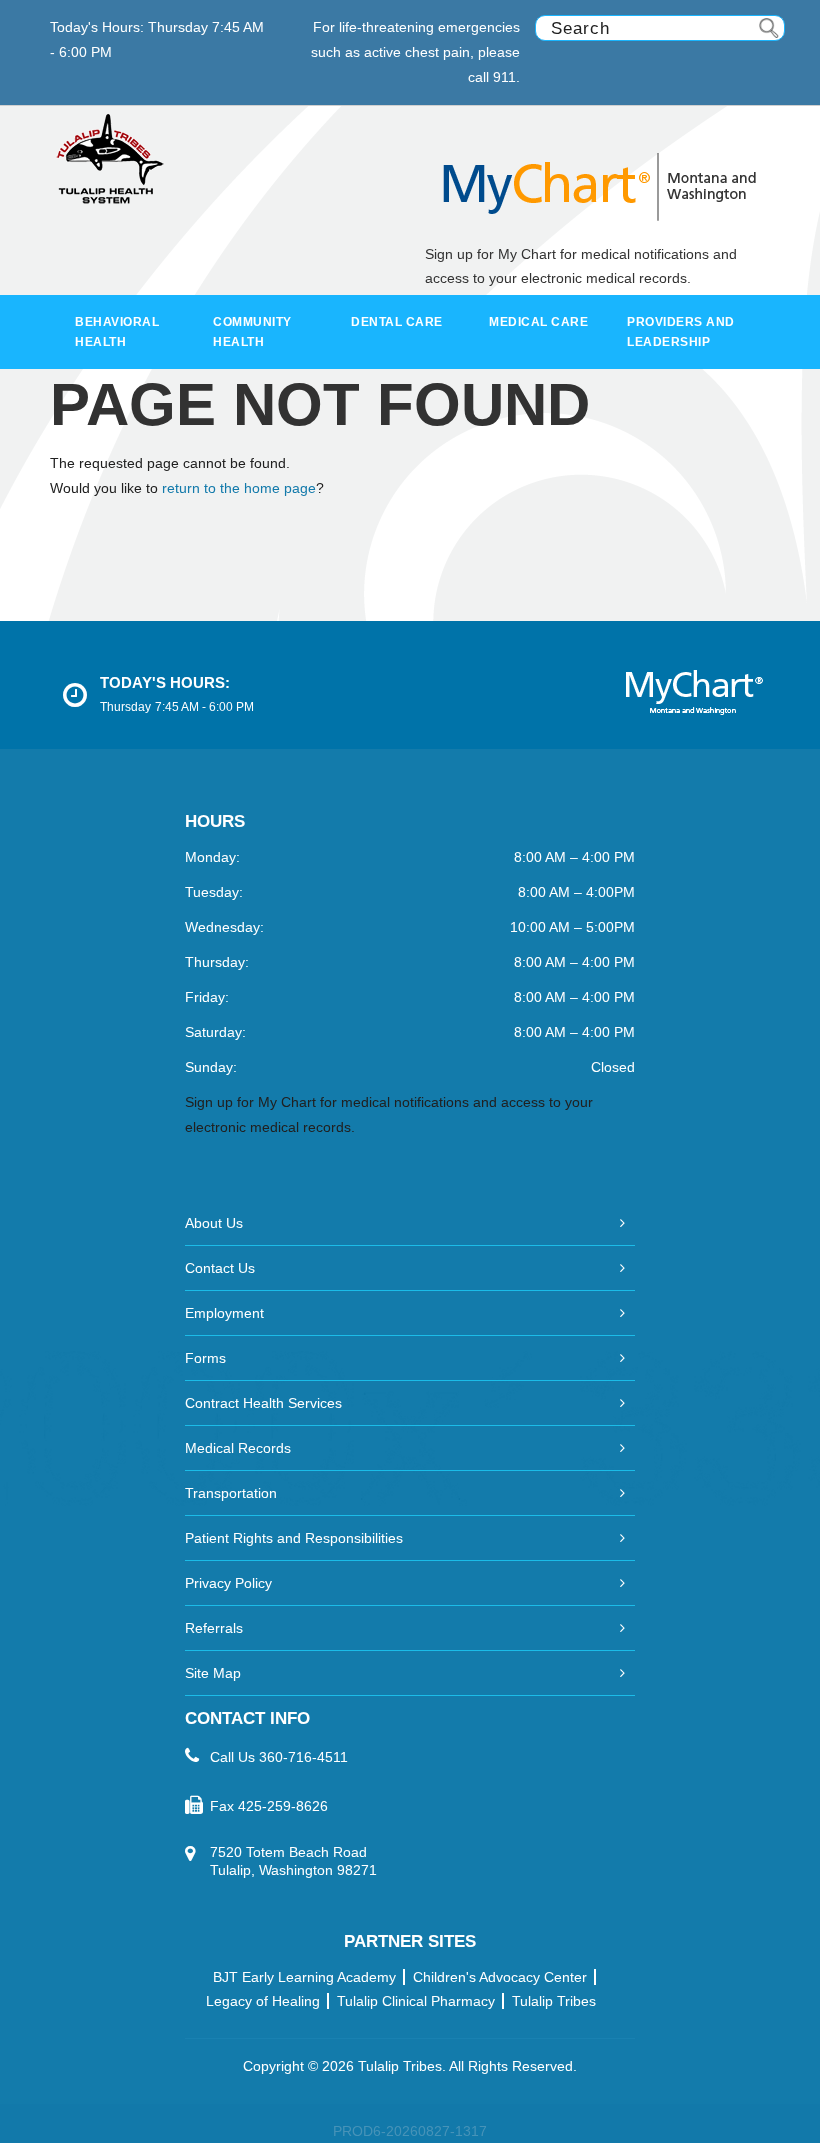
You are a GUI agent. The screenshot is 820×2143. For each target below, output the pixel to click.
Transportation (231, 1493)
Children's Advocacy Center (500, 1977)
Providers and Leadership (681, 332)
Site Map (213, 1673)
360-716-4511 (303, 1757)
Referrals (214, 1628)
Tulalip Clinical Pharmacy (416, 2001)
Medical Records (238, 1448)
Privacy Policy (228, 1583)
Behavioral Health (117, 332)
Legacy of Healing (263, 2001)
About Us (214, 1223)
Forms (205, 1358)
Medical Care (538, 322)
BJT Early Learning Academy (304, 1977)
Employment (224, 1313)
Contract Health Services (263, 1403)
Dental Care (397, 322)
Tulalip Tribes (554, 2001)
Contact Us (220, 1268)
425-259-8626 (283, 1806)
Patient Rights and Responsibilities (294, 1538)
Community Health (252, 332)
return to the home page (239, 488)
